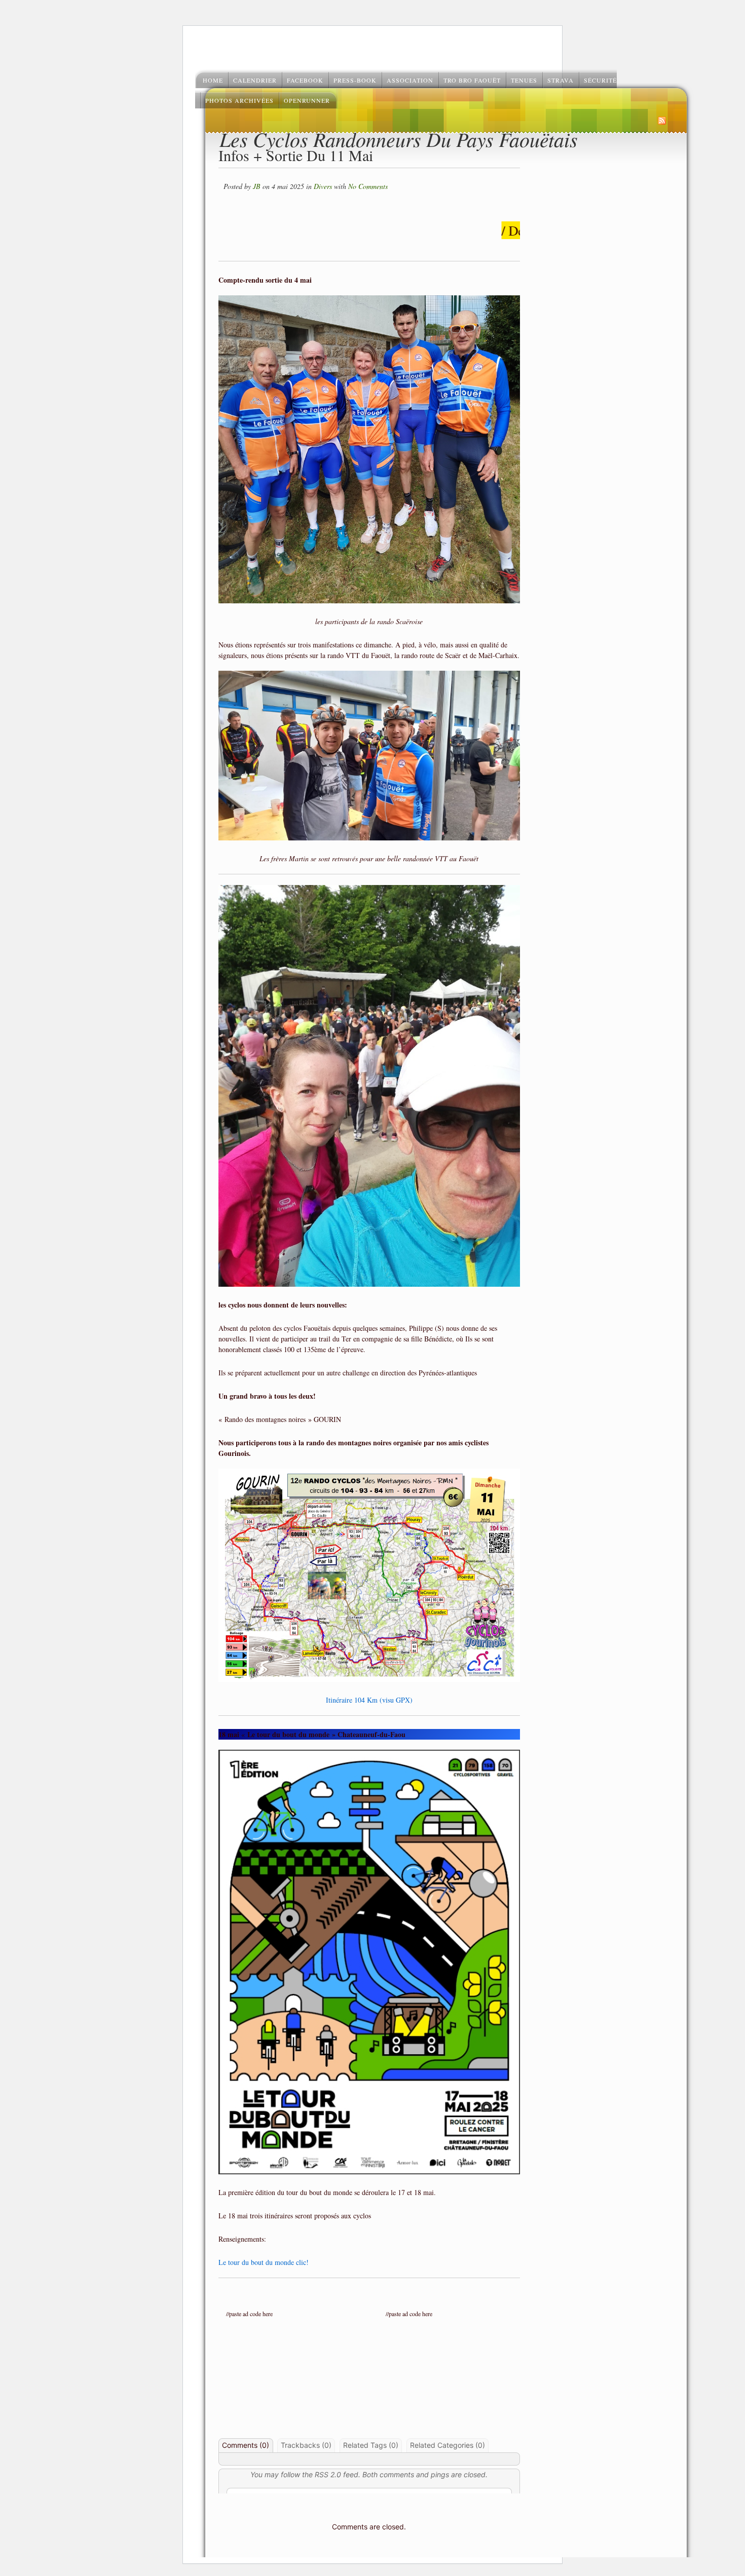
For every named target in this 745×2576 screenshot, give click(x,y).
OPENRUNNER (307, 100)
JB (257, 186)
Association (410, 80)
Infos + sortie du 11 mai (296, 155)
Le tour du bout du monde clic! (264, 2262)
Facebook (305, 80)
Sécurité (600, 80)
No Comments (368, 186)
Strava (561, 80)
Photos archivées (239, 100)
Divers (323, 186)
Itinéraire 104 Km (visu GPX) (369, 1700)
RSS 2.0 (328, 2474)
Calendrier (255, 80)
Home (213, 80)
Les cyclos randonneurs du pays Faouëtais (399, 139)
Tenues (524, 80)
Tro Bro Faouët (472, 80)
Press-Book (355, 80)
